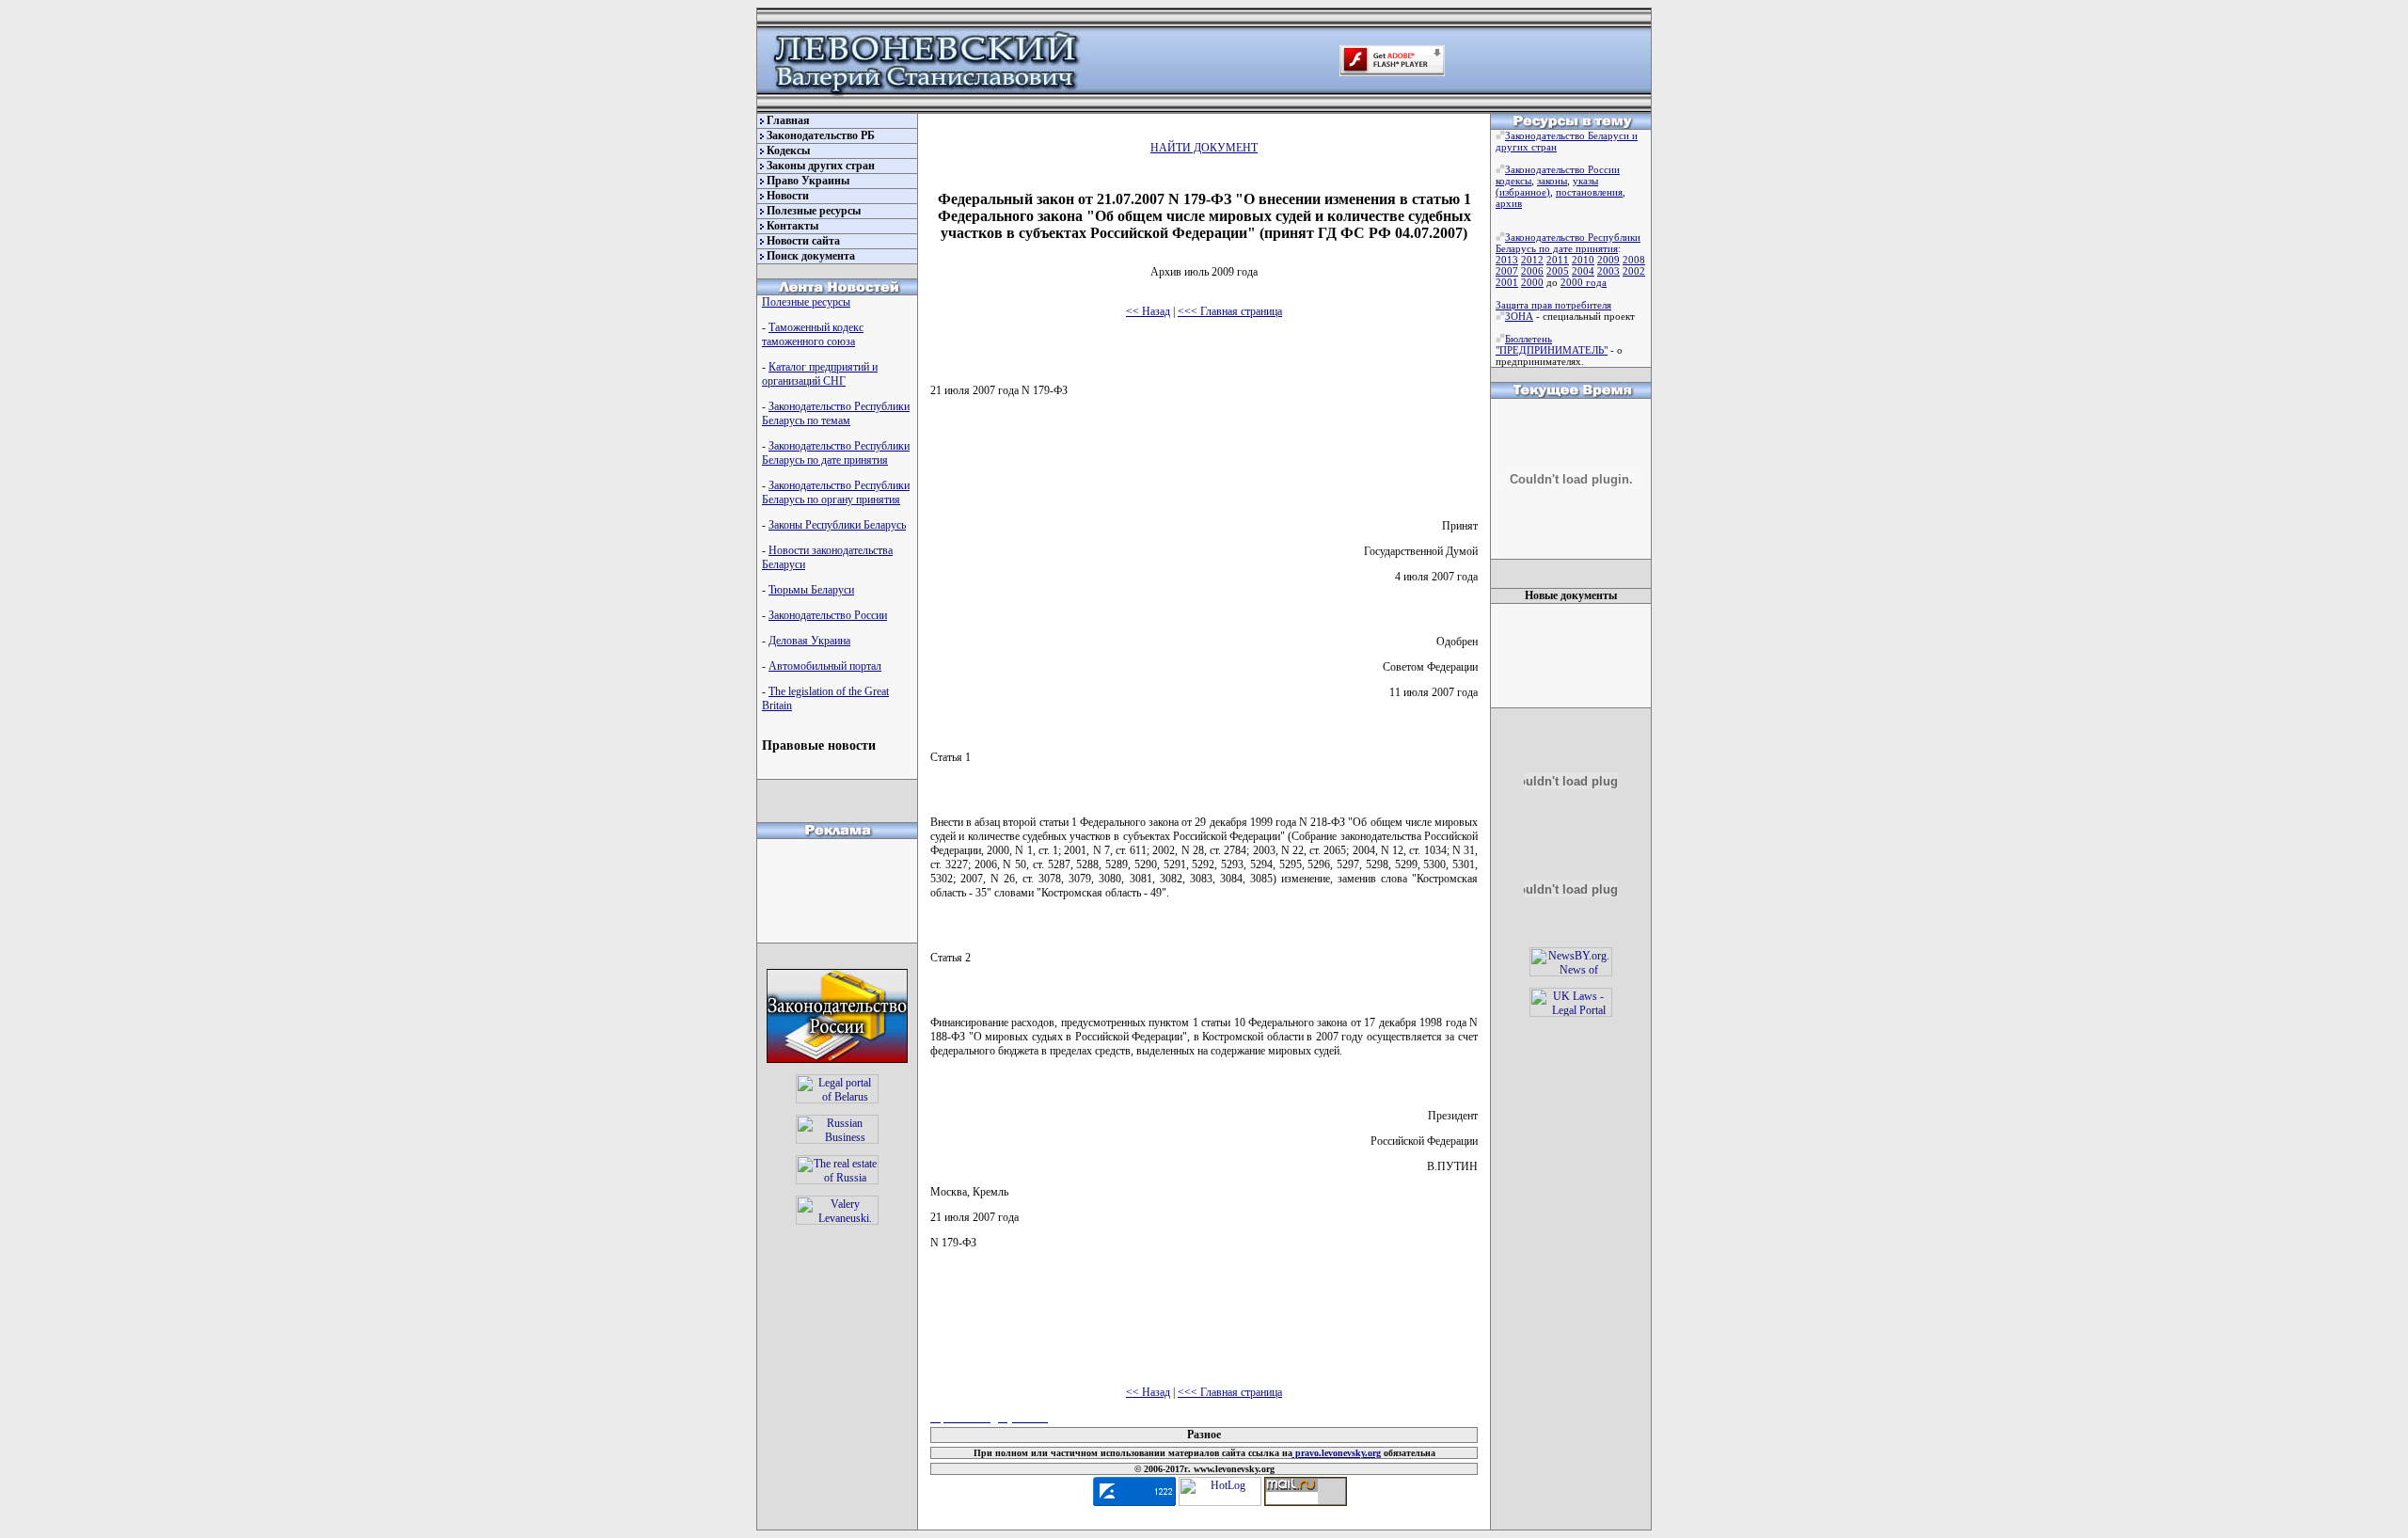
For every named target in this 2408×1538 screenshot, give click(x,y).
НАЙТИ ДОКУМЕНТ (1204, 148)
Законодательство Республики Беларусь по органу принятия (836, 492)
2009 (1608, 260)
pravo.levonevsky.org (1337, 1453)
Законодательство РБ (821, 135)
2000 (1532, 282)
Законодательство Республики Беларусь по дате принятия (836, 453)
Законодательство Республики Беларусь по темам (836, 413)
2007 (1507, 271)
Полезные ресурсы (814, 211)
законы (1552, 181)
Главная (788, 120)
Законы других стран (821, 166)
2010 (1583, 260)
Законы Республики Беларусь (837, 525)
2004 (1583, 271)
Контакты (792, 226)
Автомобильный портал (825, 666)
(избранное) (1523, 192)
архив (1509, 203)
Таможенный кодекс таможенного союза (813, 334)
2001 (1507, 282)
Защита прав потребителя (1553, 305)
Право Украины (808, 181)
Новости (788, 196)
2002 (1634, 271)
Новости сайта (803, 241)
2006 (1532, 271)
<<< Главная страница (1230, 311)
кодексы (1513, 181)
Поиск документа (811, 256)
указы (1585, 181)
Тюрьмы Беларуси (811, 590)
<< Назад (1148, 311)
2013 (1507, 260)
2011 (1558, 260)
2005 (1558, 271)
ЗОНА (1519, 316)
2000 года (1584, 282)
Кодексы (788, 151)
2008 (1634, 260)
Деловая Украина (809, 641)
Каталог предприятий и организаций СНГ (820, 374)
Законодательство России (828, 615)
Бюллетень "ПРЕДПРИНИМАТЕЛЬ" (1552, 344)
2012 (1532, 260)
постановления (1589, 192)
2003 (1608, 271)
